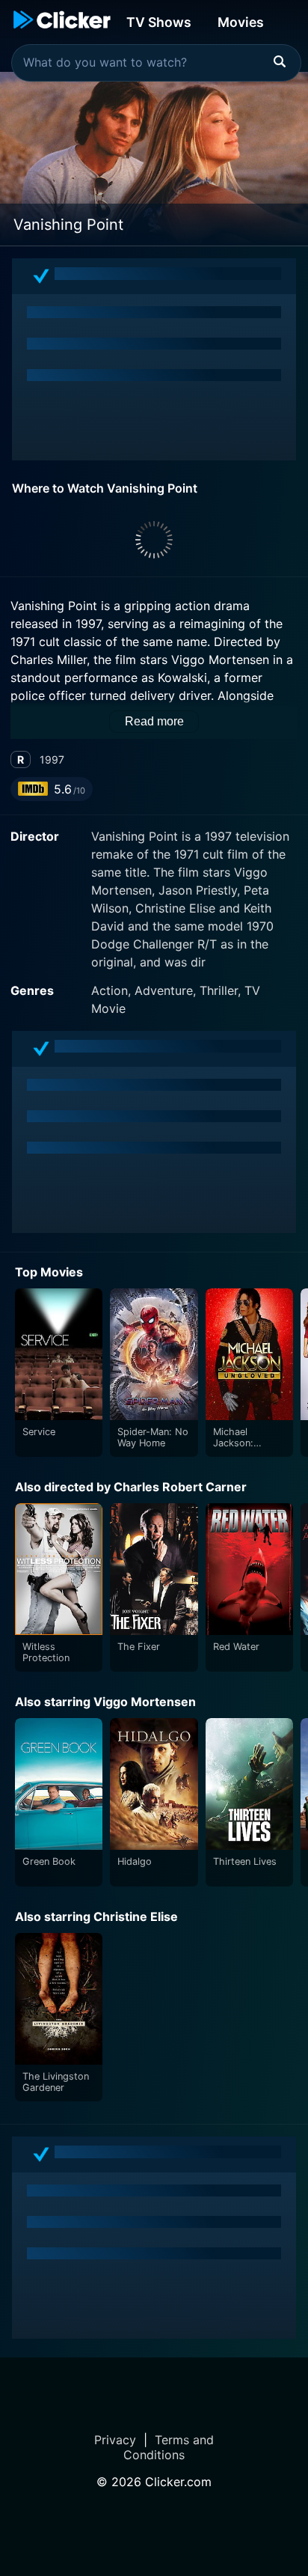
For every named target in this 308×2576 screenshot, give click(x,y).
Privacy (115, 2440)
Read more (154, 721)
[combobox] (156, 63)
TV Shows (159, 22)
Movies (241, 22)
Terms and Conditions (169, 2447)
